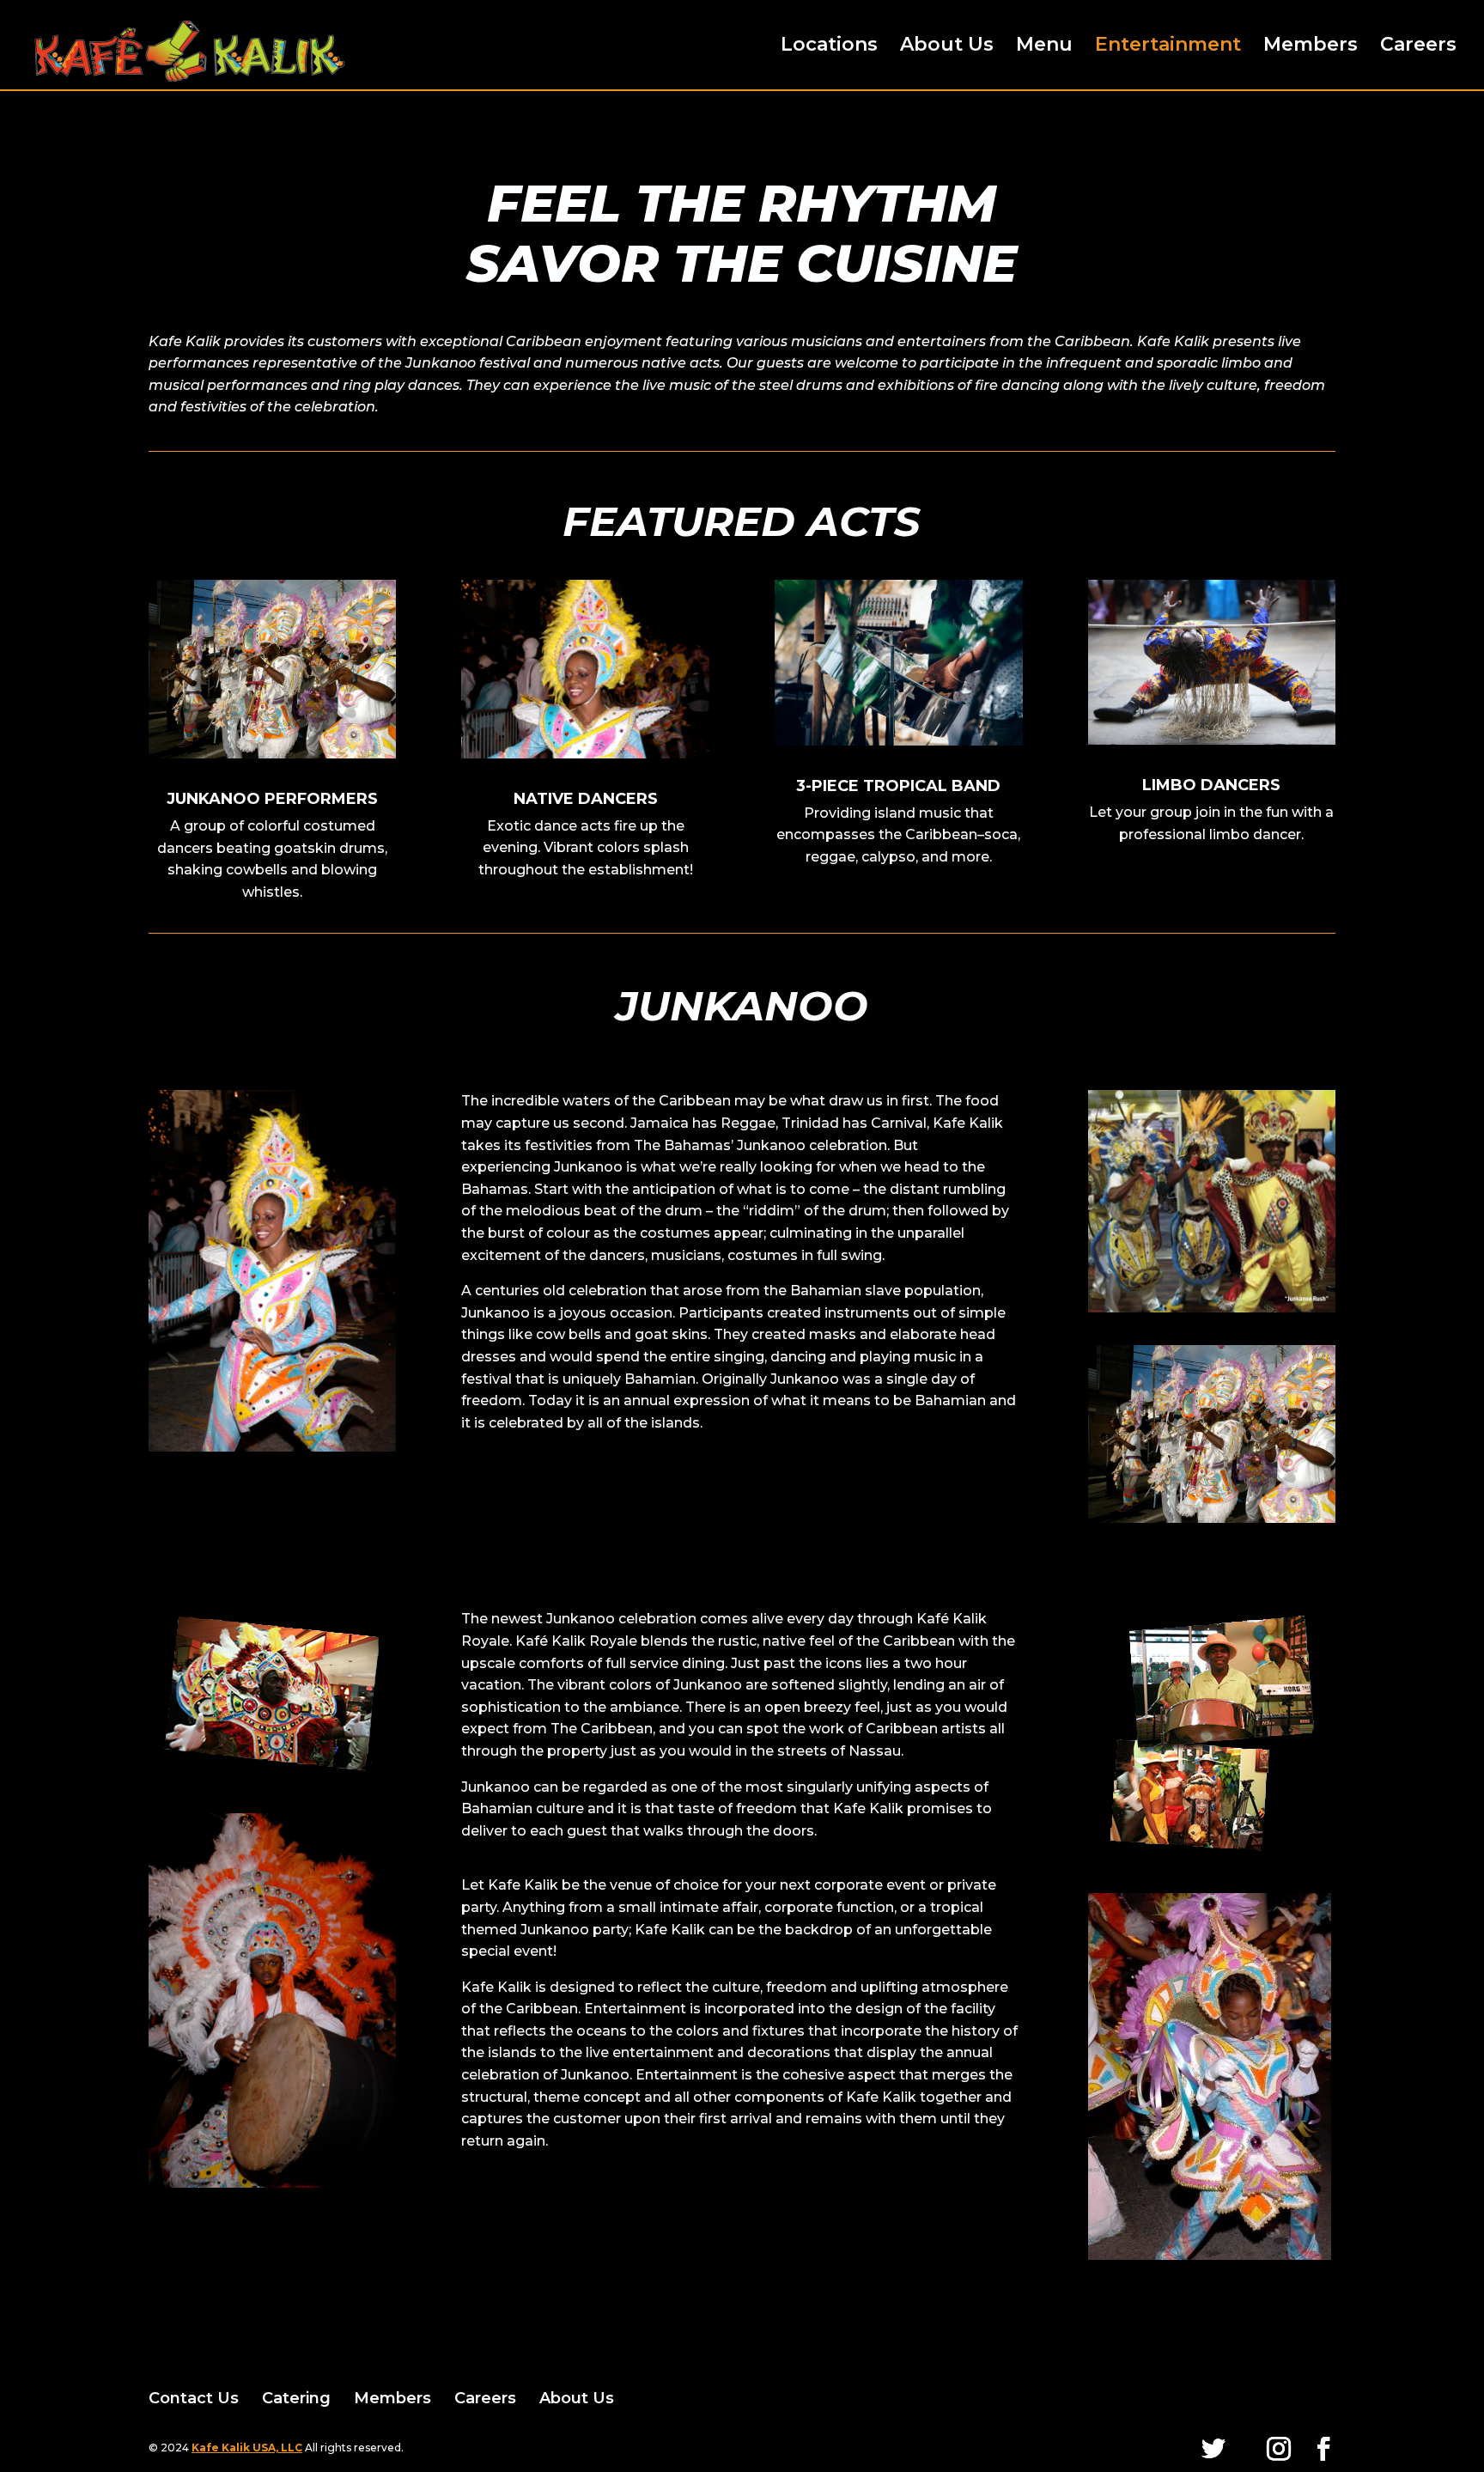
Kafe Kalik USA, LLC (247, 2448)
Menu (1044, 47)
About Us (947, 47)
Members (1311, 47)
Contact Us (194, 2398)
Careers (1418, 47)
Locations (829, 47)
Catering (296, 2398)
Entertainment (1168, 47)
